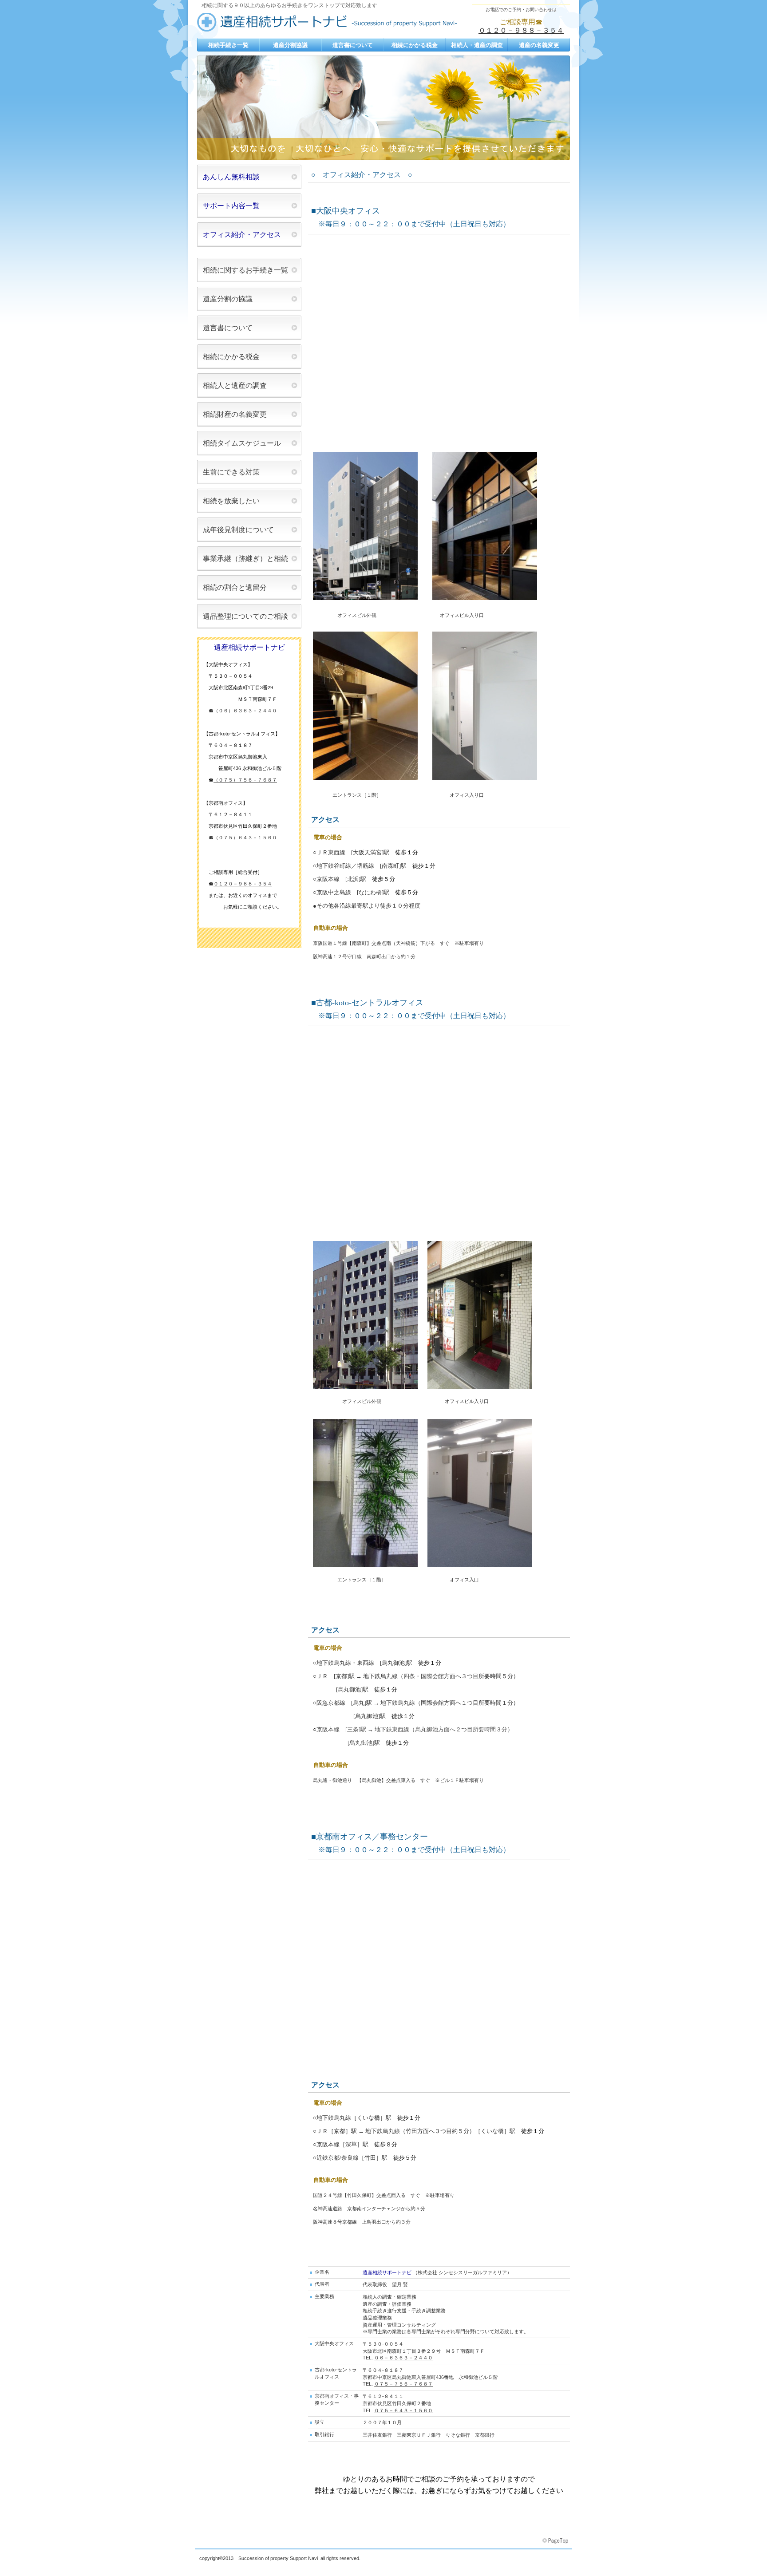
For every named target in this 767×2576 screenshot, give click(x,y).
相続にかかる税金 (231, 357)
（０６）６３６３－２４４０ (245, 711)
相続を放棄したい (231, 501)
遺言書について (228, 328)
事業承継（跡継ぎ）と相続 (245, 559)
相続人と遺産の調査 (235, 385)
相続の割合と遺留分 (235, 587)
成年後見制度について (238, 530)
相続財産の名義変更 (235, 414)
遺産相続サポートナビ (330, 23)
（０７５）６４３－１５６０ (245, 838)
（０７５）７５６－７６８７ (245, 780)
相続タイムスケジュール (242, 443)
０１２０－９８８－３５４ (521, 30)
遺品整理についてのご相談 (245, 616)
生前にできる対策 (231, 472)
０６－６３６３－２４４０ (403, 2358)
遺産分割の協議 (228, 299)
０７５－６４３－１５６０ (403, 2410)
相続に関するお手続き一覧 (245, 270)
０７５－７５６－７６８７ (403, 2384)
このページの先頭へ (556, 2541)
